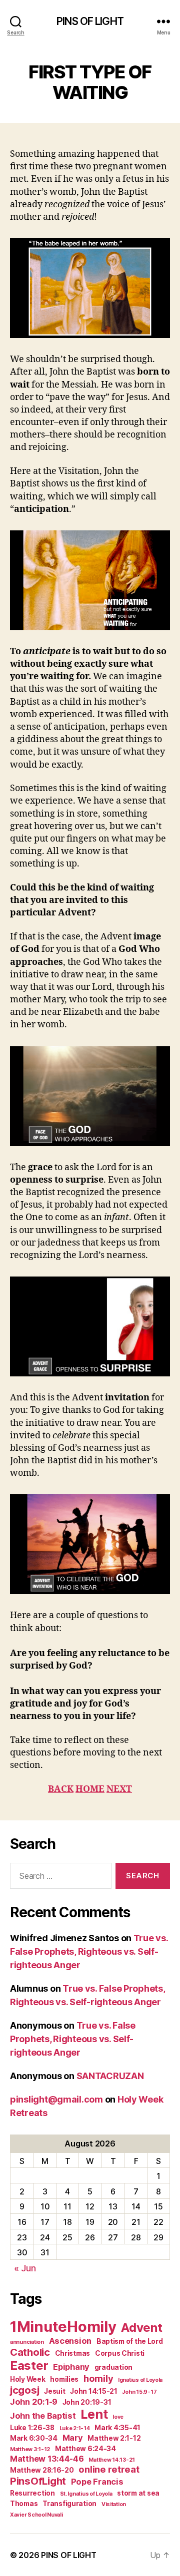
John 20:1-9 (34, 2402)
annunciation (27, 2342)
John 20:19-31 (87, 2402)
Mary (73, 2438)
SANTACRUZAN (110, 2076)
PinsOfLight (38, 2481)
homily (98, 2378)
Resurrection (32, 2493)
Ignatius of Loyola (140, 2380)
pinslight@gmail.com (56, 2099)
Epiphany (71, 2367)
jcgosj (24, 2390)
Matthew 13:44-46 (47, 2459)
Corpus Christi (120, 2353)
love (118, 2417)
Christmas (73, 2353)
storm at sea (138, 2493)
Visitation (114, 2504)
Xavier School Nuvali (36, 2515)
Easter (29, 2365)
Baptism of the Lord (130, 2341)
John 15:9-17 (139, 2392)
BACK (61, 1789)
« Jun (25, 2268)
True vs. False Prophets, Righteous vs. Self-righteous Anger (89, 1951)
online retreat (109, 2469)
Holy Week (28, 2379)
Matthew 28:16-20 (42, 2470)
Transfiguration (69, 2504)
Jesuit (54, 2391)
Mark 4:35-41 (117, 2428)
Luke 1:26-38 (32, 2428)
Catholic (30, 2352)
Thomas (24, 2504)
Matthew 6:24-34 (85, 2449)
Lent (94, 2414)
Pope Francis (97, 2482)
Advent (141, 2328)
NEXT (119, 1789)
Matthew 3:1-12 (30, 2449)
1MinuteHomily (63, 2327)
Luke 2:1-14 (75, 2428)
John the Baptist (43, 2416)
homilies (64, 2379)
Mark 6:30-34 (34, 2438)
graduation (113, 2367)
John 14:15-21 (94, 2391)
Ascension (70, 2341)
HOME (90, 1789)
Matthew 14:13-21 (112, 2460)
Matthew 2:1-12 (114, 2438)
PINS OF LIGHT (90, 21)
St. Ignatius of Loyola (86, 2494)
